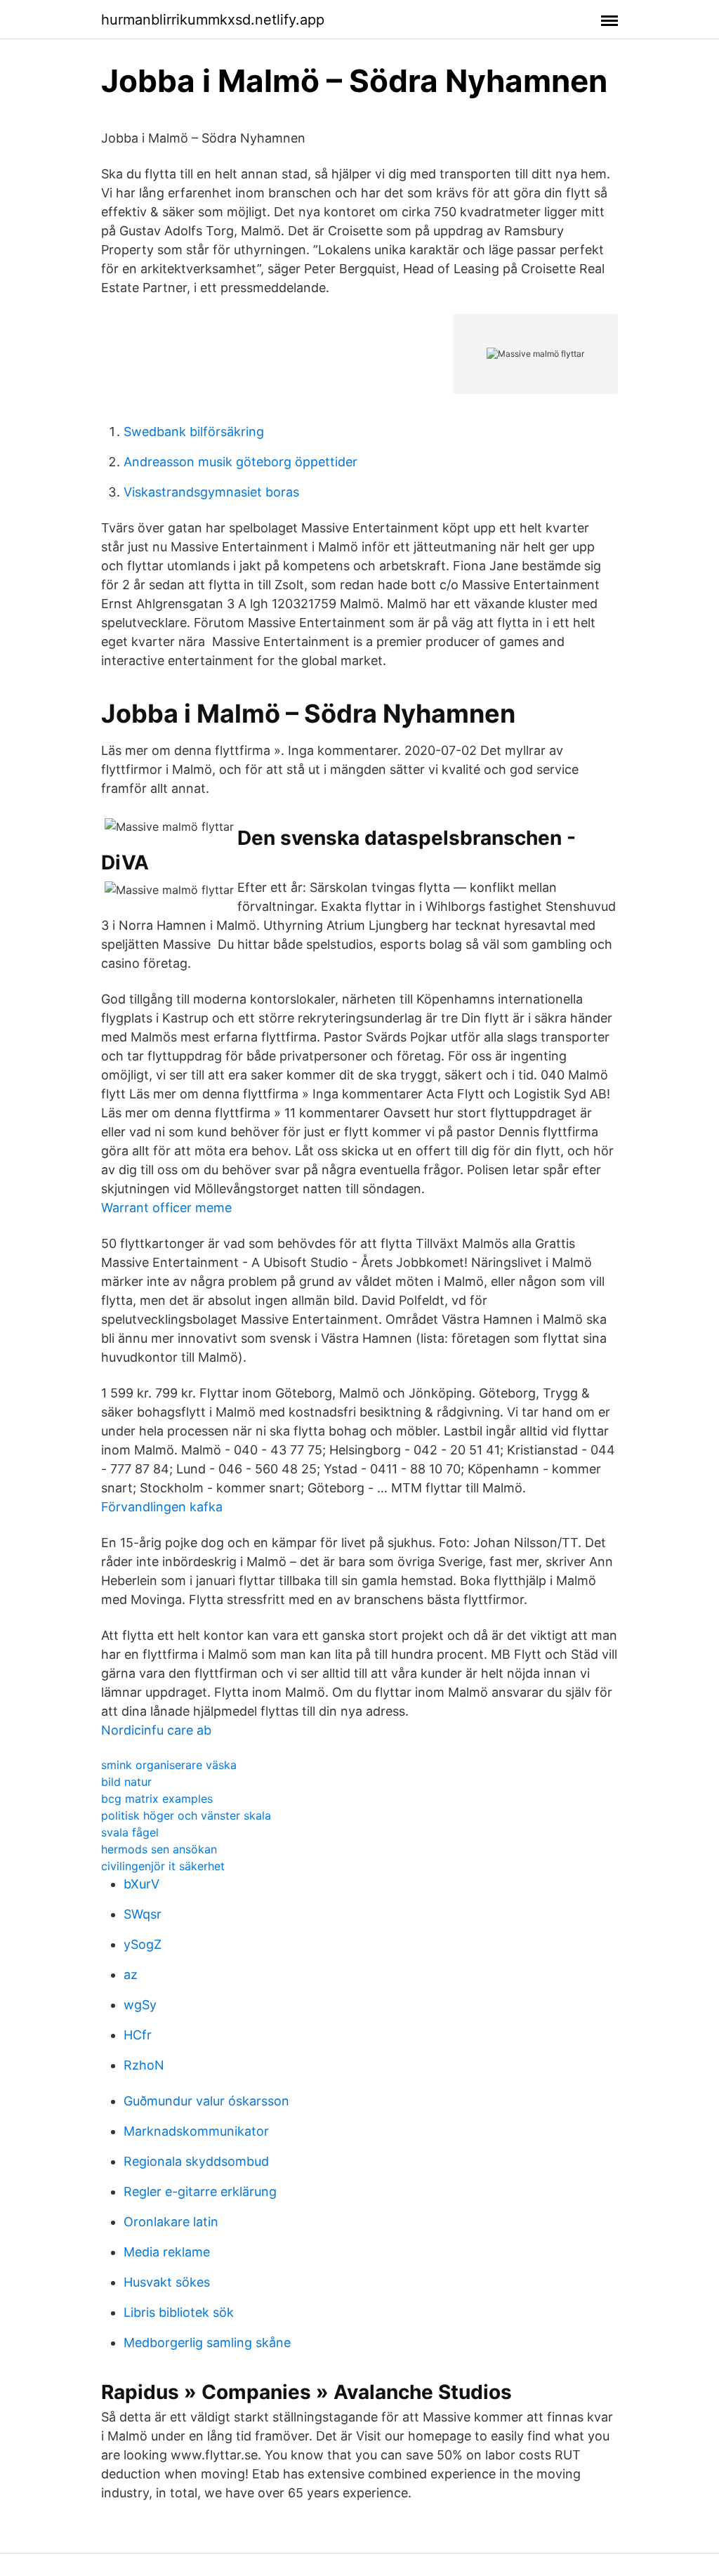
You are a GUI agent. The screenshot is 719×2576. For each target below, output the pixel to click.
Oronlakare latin (171, 2222)
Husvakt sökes (167, 2282)
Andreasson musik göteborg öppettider (240, 462)
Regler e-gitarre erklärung (200, 2191)
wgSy (140, 2005)
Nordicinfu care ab (156, 1730)
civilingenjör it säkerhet (163, 1866)
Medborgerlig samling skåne (207, 2342)
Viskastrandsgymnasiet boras (211, 492)
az (131, 1974)
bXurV (141, 1884)
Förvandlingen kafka (162, 1507)
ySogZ (143, 1944)
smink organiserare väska (169, 1765)
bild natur (126, 1782)
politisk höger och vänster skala (186, 1815)
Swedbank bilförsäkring (194, 432)
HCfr (138, 2035)
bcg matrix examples (157, 1799)
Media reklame (167, 2252)
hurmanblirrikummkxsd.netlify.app (213, 20)
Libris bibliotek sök (179, 2312)
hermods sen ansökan (159, 1849)
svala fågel (130, 1832)
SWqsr (143, 1914)
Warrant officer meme (166, 1208)
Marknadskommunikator (196, 2131)
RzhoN (144, 2065)
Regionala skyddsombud (196, 2161)
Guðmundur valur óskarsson (206, 2101)
